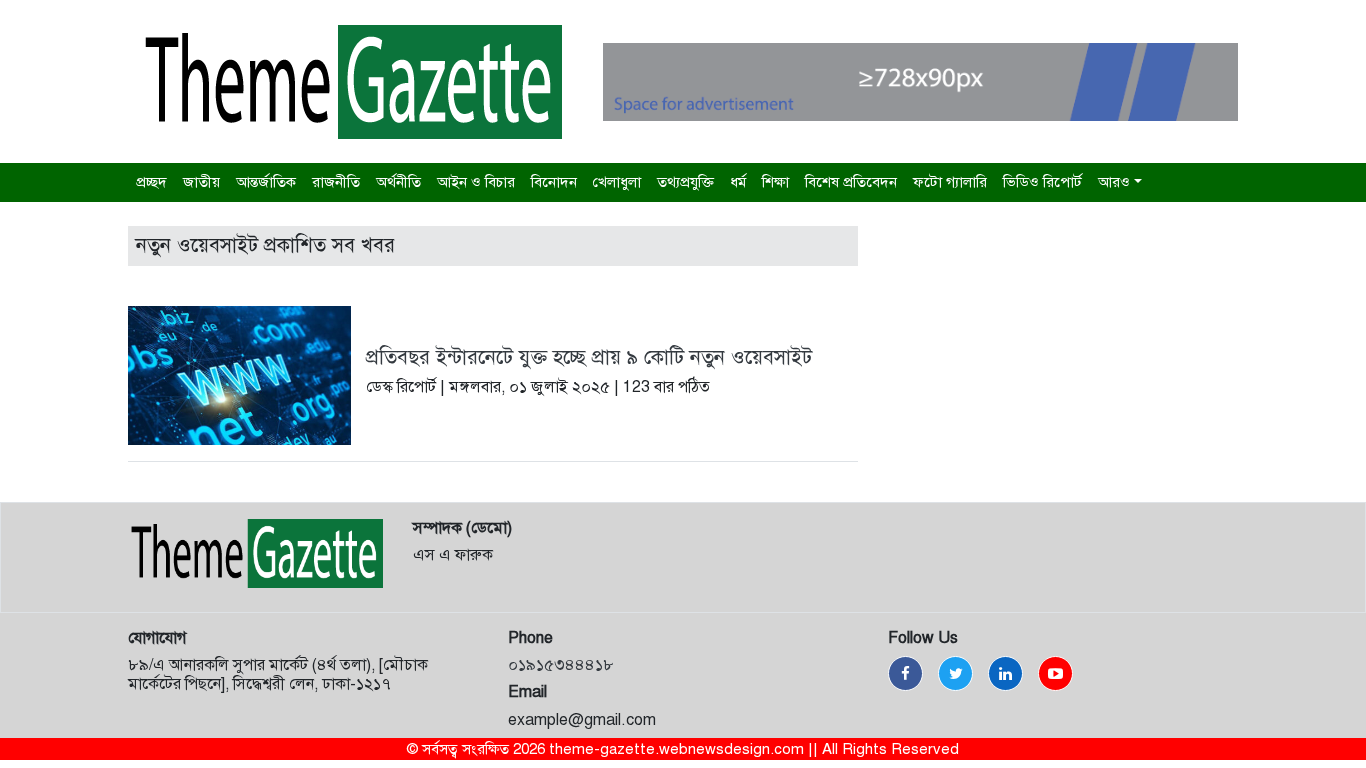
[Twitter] (955, 673)
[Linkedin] (1005, 673)
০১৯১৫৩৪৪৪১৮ (561, 665)
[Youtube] (1055, 673)
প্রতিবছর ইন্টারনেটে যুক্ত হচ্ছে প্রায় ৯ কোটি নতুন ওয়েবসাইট (589, 357)
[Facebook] (905, 673)
